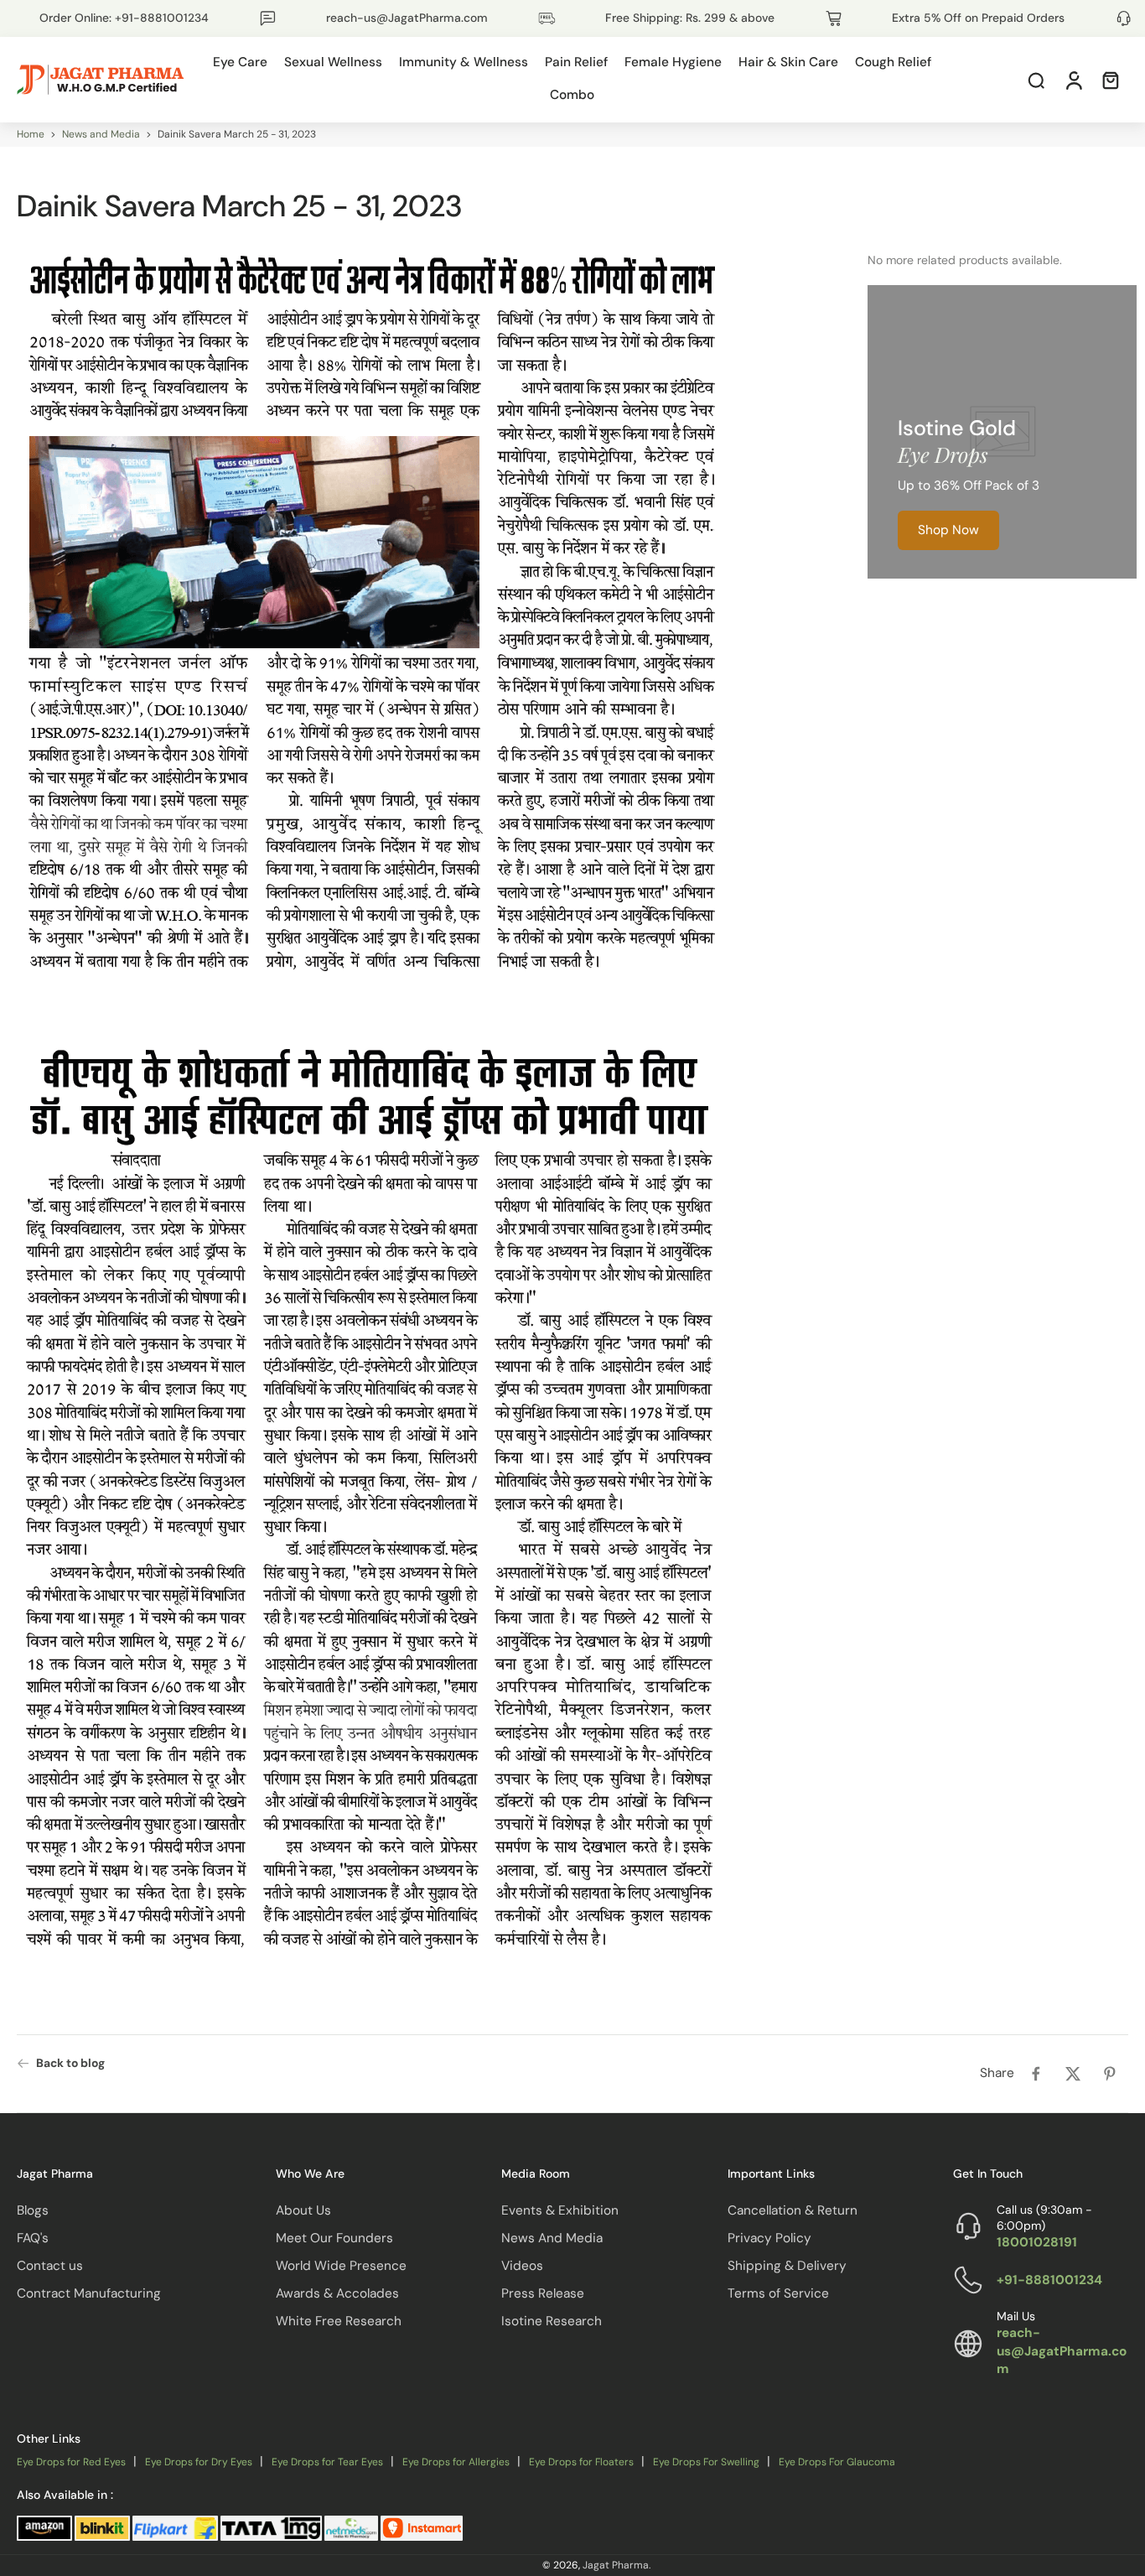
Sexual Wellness (333, 62)
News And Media (552, 2237)
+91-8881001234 (1049, 2279)
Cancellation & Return (793, 2210)
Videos (522, 2266)
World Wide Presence (341, 2266)
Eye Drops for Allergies (456, 2462)
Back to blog (70, 2063)
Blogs (33, 2210)
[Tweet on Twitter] (1073, 2074)
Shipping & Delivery (787, 2266)
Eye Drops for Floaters (581, 2462)
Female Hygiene (673, 62)
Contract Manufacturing (89, 2293)
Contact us (50, 2266)
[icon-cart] (1110, 80)
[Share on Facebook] (1036, 2074)
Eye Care (240, 62)
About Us (303, 2210)
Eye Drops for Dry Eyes (199, 2462)
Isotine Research (552, 2321)
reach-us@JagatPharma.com (1062, 2350)
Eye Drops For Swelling (706, 2462)
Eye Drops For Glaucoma (837, 2462)
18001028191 (1037, 2242)
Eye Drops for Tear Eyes (327, 2462)
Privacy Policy (769, 2237)
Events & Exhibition (560, 2210)
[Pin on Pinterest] (1110, 2074)
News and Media (101, 134)
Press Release (543, 2293)
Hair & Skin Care (788, 62)
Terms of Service (778, 2293)
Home (31, 134)
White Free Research (339, 2321)
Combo (572, 95)
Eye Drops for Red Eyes (71, 2462)
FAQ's (33, 2237)
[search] (1036, 80)
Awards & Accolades (337, 2293)
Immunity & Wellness (464, 62)
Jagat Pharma (616, 2565)
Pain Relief (576, 62)
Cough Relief (893, 62)
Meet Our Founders (334, 2237)
